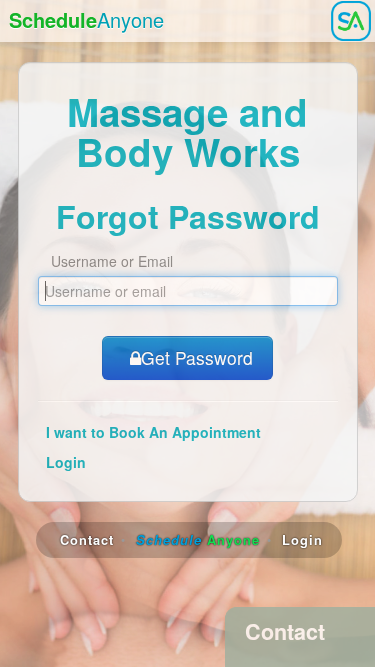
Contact (87, 540)
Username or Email (112, 261)
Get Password (197, 357)
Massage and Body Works (187, 131)
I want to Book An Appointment (153, 432)
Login (66, 462)
